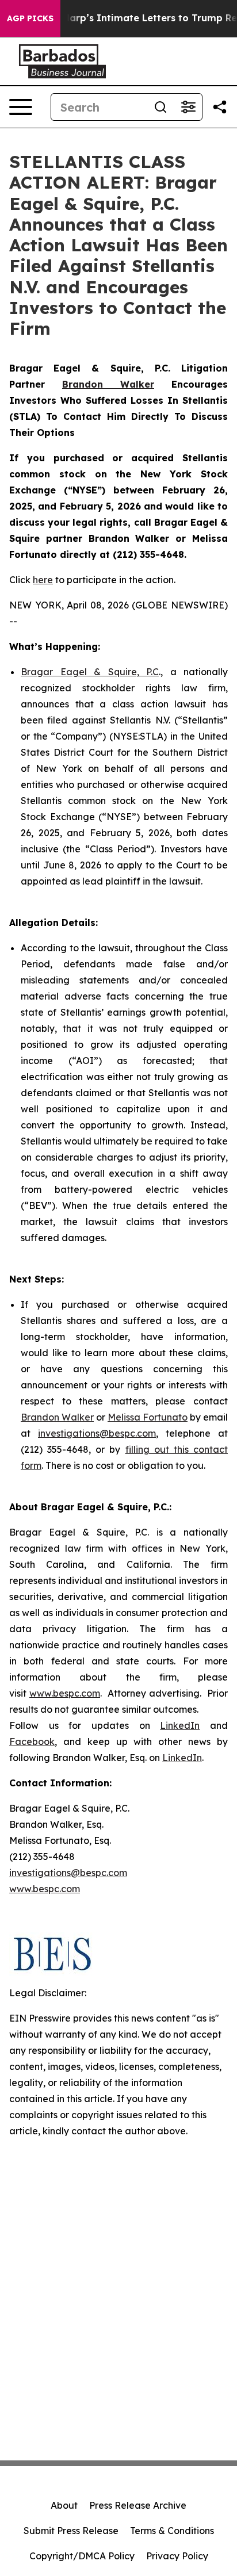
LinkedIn (180, 1725)
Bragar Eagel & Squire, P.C (90, 672)
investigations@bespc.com (97, 1433)
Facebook (32, 1741)
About (64, 2505)
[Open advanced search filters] (188, 107)
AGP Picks (30, 18)
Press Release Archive (138, 2505)
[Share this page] (220, 107)
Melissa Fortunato (148, 1417)
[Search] (160, 107)
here (43, 580)
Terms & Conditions (172, 2531)
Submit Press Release (71, 2531)
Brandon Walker (57, 1417)
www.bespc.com (65, 1693)
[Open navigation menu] (21, 107)
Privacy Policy (177, 2556)
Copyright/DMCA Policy (82, 2556)
